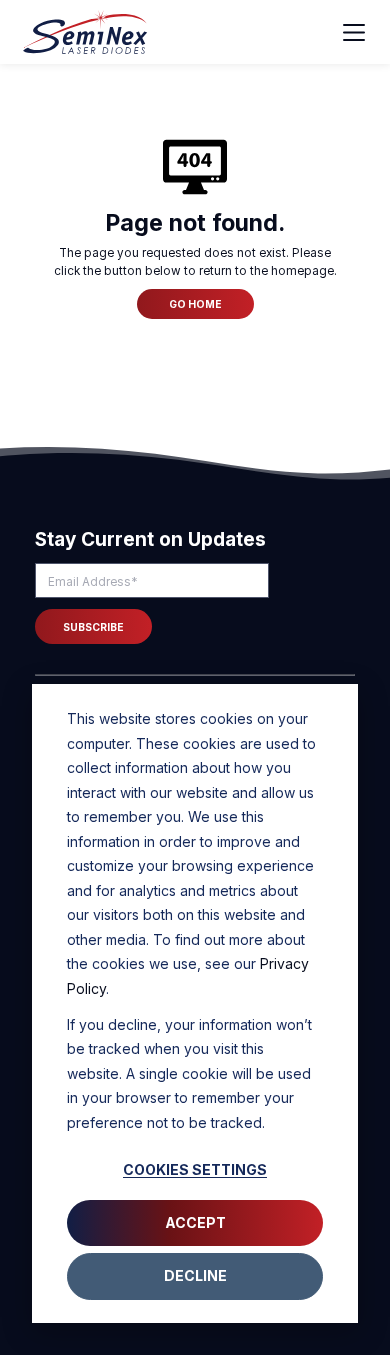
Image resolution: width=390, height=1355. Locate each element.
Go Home (195, 304)
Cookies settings (195, 1169)
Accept (195, 1222)
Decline (195, 1275)
